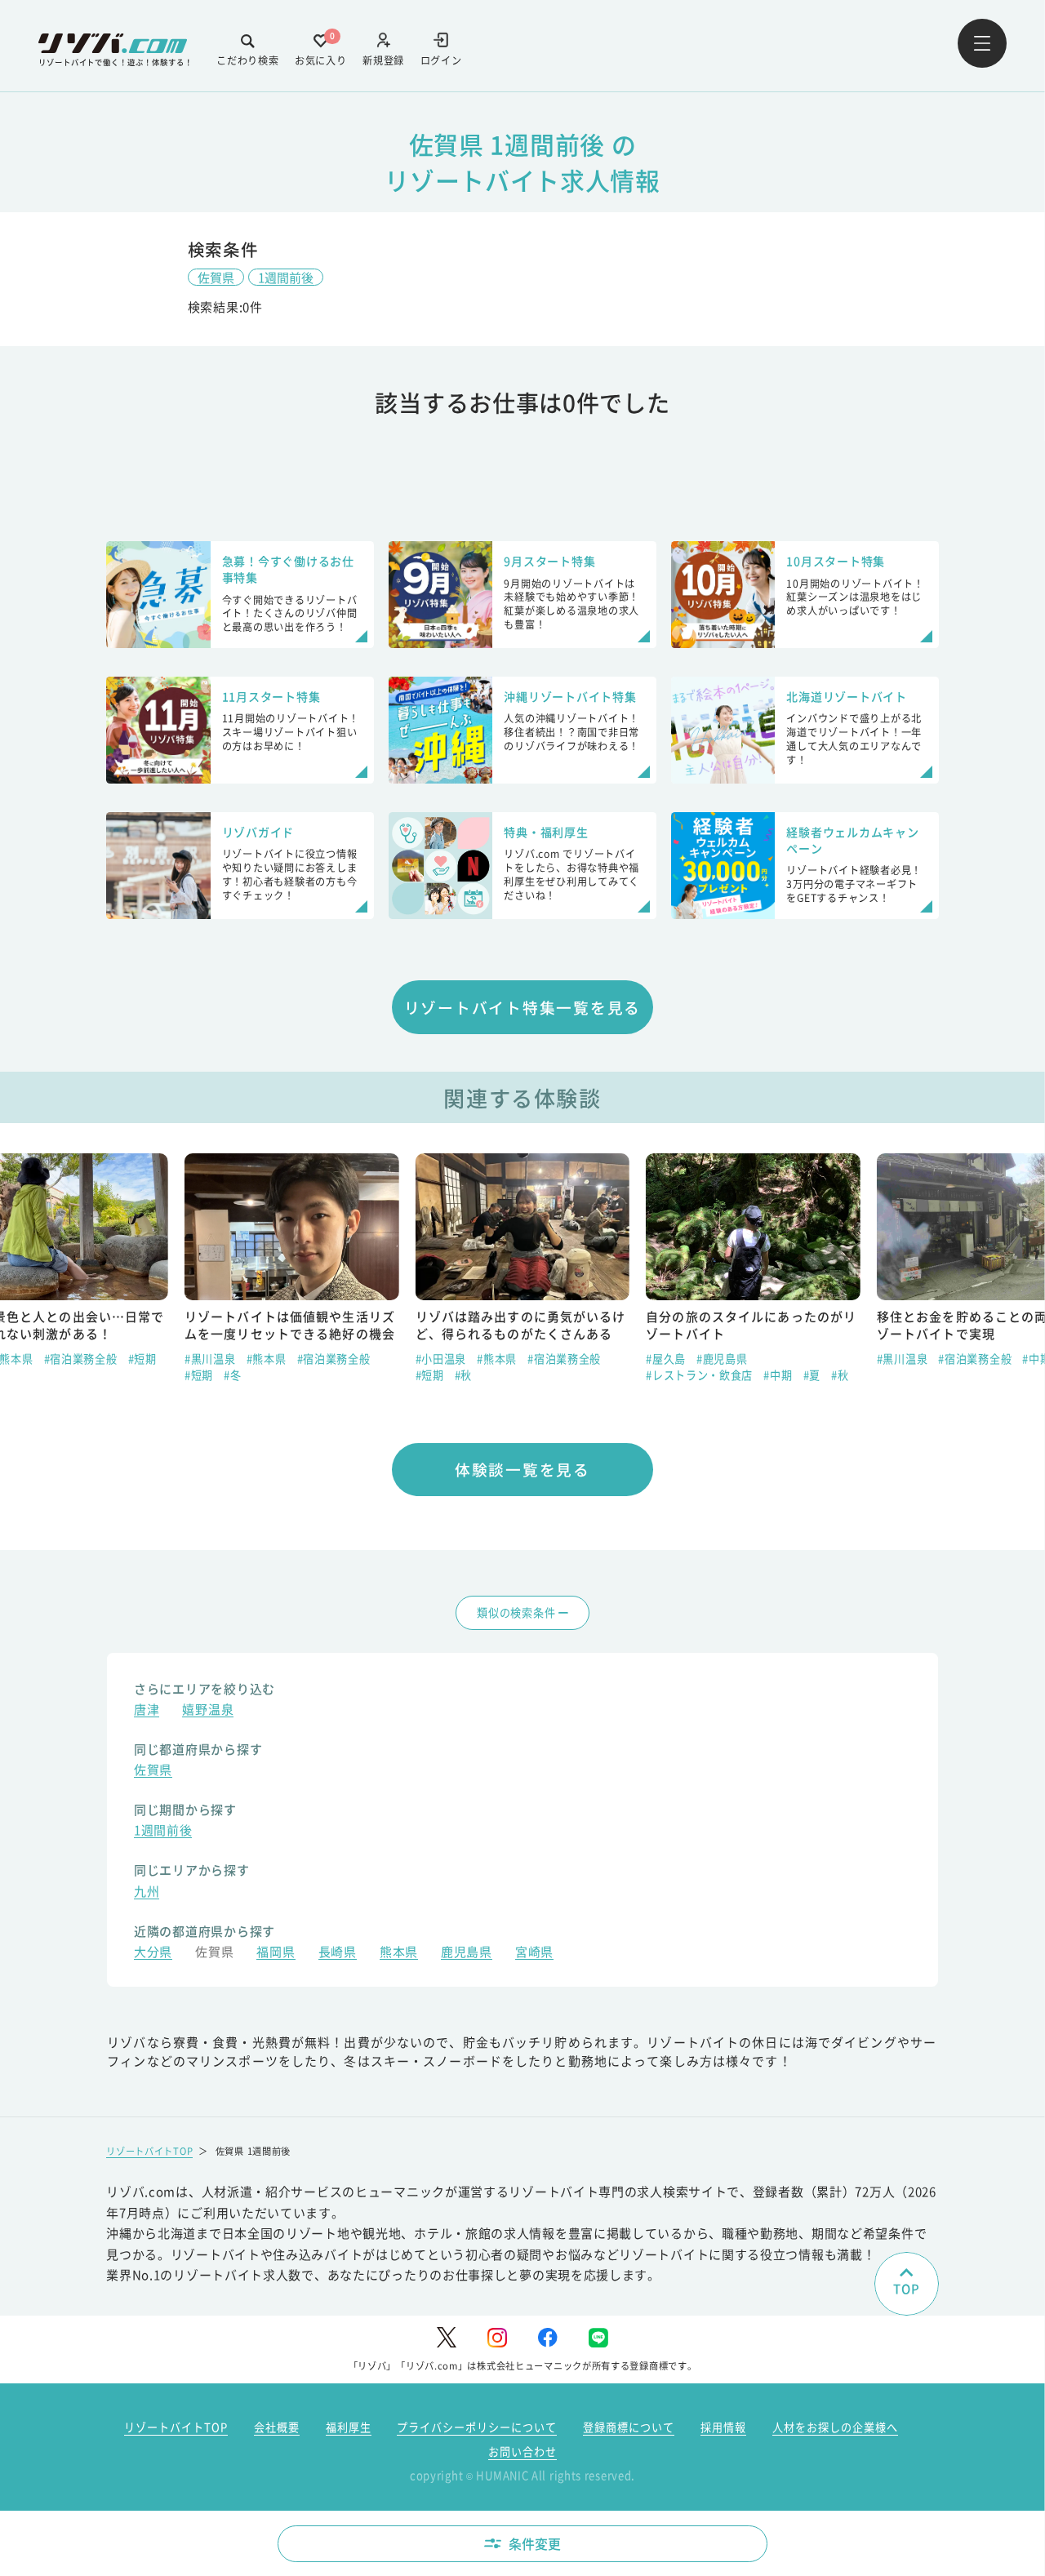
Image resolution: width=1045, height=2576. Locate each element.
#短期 (142, 1359)
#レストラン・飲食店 (699, 1375)
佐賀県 (216, 277)
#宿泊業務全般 (81, 1359)
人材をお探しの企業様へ (835, 2427)
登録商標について (629, 2427)
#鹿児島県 (722, 1359)
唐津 (147, 1711)
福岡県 (276, 1953)
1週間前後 (286, 277)
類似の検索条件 (516, 1612)
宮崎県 (534, 1953)
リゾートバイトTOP (149, 2151)
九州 (147, 1893)
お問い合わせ (522, 2452)
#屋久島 (666, 1359)
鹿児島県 (467, 1953)
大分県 (153, 1953)
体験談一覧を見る (522, 1469)
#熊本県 (267, 1359)
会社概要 (277, 2427)
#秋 (463, 1375)
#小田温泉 (441, 1359)
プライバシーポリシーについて (477, 2427)
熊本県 (399, 1953)
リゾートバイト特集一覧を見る (523, 1007)
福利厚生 (349, 2427)
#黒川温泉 (210, 1359)
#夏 (812, 1375)
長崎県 (338, 1953)
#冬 (232, 1375)
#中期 (778, 1375)
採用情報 (723, 2427)
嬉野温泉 (208, 1711)
